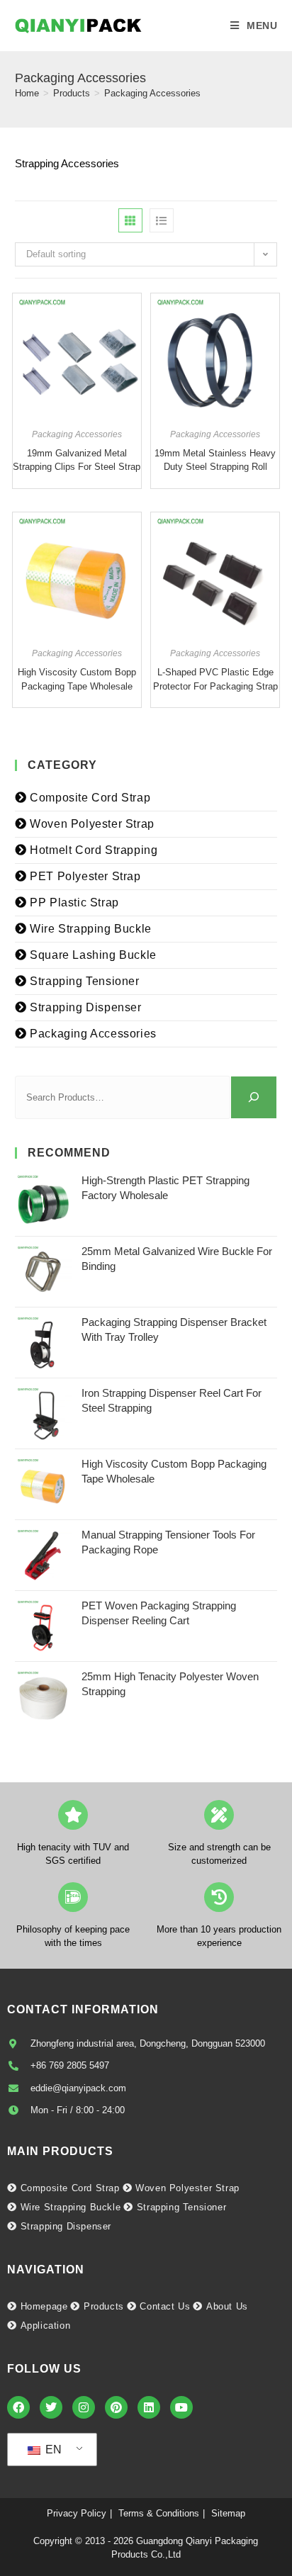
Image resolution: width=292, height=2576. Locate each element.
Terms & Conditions (159, 2513)
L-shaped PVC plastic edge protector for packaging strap (215, 679)
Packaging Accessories (152, 93)
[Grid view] (130, 220)
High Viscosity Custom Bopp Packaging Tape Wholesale (77, 679)
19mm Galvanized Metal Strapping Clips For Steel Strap (77, 460)
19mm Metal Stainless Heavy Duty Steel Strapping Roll (215, 460)
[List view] (162, 220)
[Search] (254, 1097)
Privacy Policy (77, 2513)
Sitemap (228, 2513)
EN (52, 2450)
